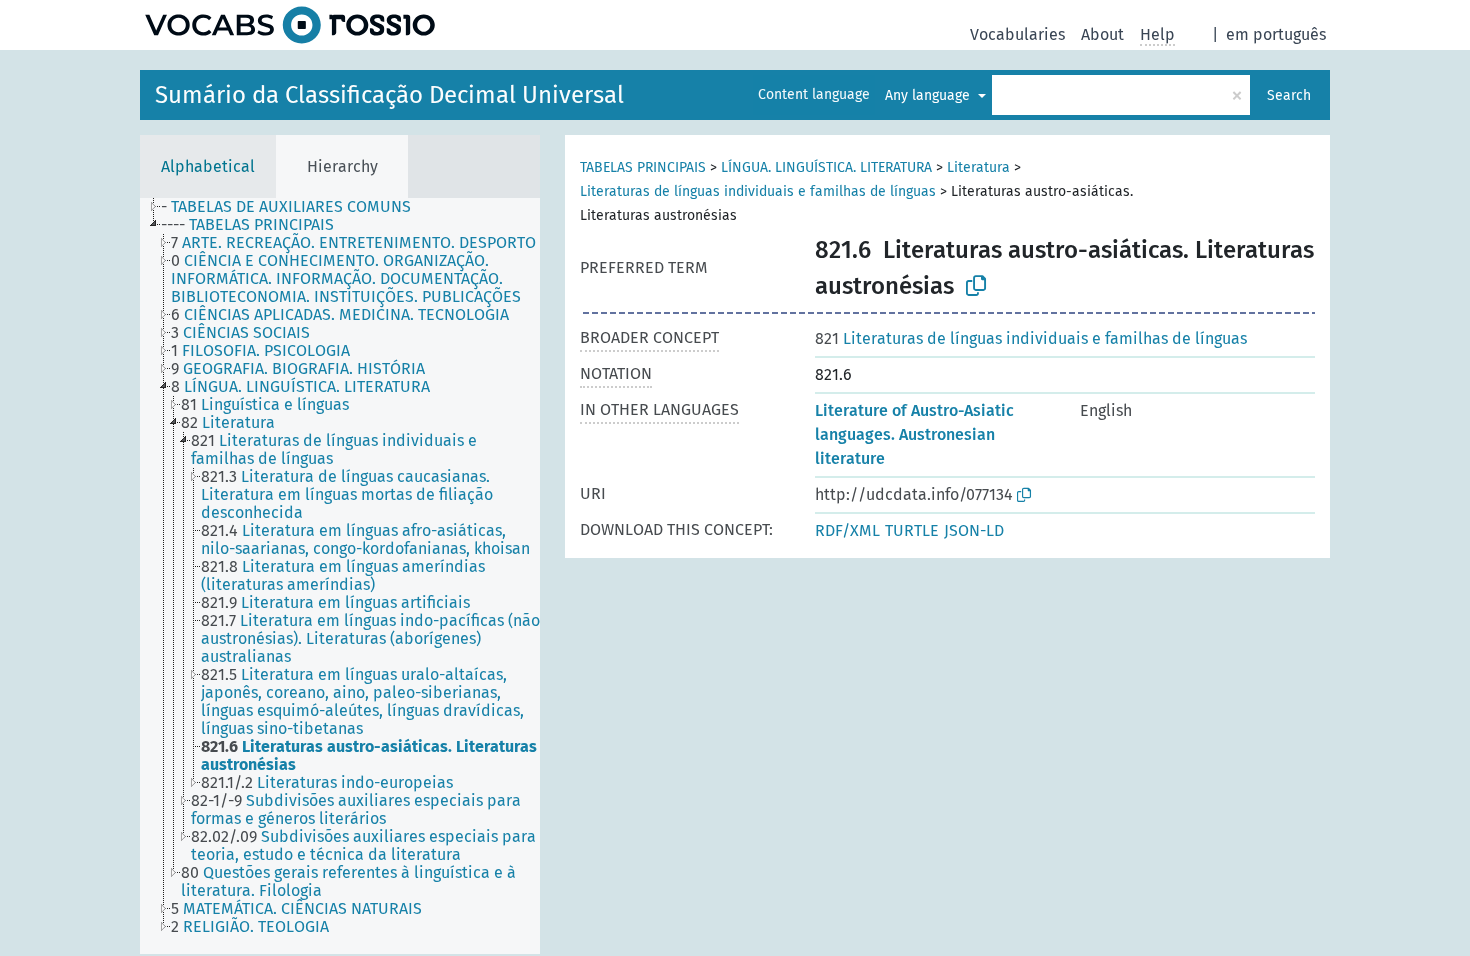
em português (1276, 34)
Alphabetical (208, 166)
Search (1289, 95)
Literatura (978, 167)
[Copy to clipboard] (976, 286)
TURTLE (912, 530)
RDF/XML (847, 530)
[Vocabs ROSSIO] (290, 25)
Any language (929, 95)
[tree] (340, 576)
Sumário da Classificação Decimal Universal (389, 95)
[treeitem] (294, 207)
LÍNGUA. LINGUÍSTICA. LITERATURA (826, 167)
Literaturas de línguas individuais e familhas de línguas (758, 191)
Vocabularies (1017, 34)
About (1102, 34)
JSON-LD (974, 530)
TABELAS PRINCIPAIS (643, 167)
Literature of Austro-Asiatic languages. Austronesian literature (914, 434)
